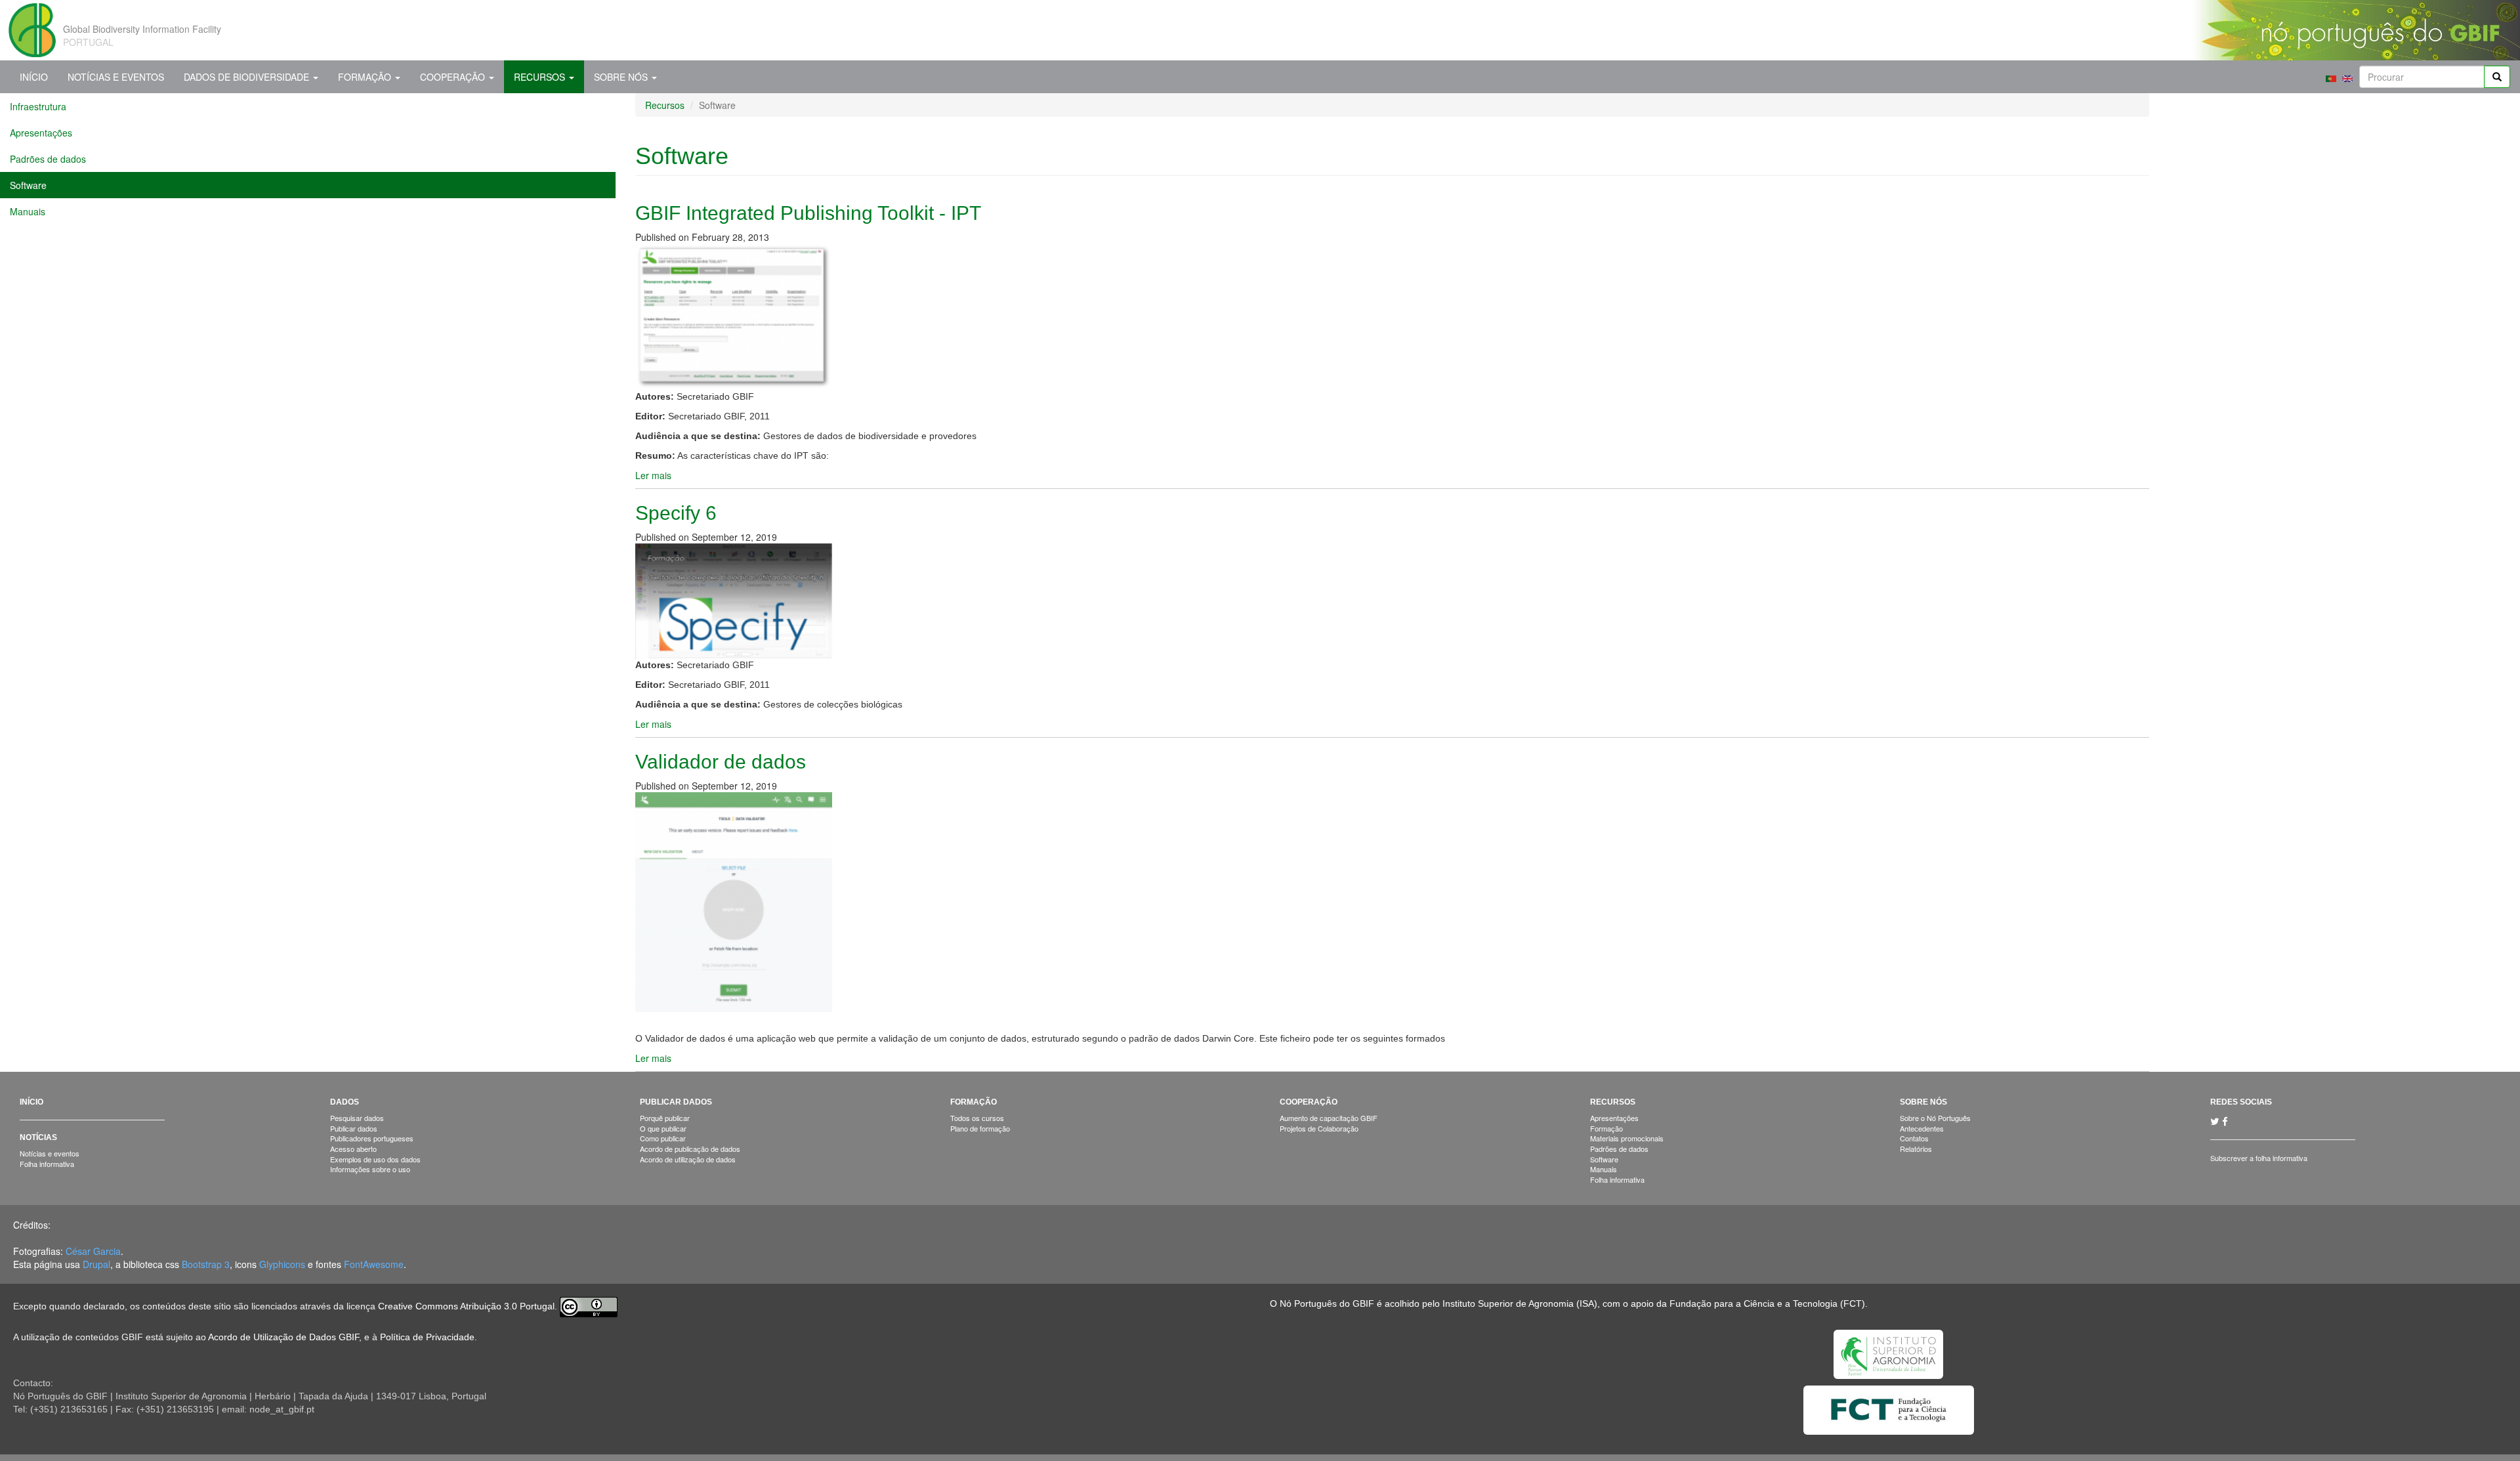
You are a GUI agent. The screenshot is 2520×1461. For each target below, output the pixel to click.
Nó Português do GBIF (1327, 1303)
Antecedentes (1922, 1128)
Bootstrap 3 (206, 1264)
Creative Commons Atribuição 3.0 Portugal (466, 1306)
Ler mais (653, 475)
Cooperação (454, 77)
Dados (345, 1102)
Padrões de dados (48, 159)
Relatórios (1916, 1149)
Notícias (38, 1137)
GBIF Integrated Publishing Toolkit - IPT (808, 213)
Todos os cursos (977, 1118)
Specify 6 (676, 513)
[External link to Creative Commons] (589, 1306)
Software (28, 185)
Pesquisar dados (357, 1118)
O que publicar (663, 1128)
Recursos (541, 77)
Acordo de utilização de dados (688, 1159)
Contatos (1914, 1138)
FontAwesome (374, 1264)
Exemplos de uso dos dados (375, 1159)
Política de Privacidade (427, 1337)
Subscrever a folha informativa (2259, 1158)
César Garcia (93, 1251)
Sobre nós (622, 77)
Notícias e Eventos (116, 77)
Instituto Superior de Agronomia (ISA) (1520, 1303)
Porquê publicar (665, 1118)
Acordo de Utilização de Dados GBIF (283, 1337)
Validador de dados (721, 762)
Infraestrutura (38, 106)
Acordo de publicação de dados (690, 1149)
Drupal (96, 1264)
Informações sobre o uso (370, 1169)
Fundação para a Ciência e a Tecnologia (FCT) (1767, 1303)
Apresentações (41, 133)
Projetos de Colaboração (1319, 1128)
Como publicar (663, 1138)
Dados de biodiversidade (248, 77)
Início (34, 77)
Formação (366, 77)
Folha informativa (47, 1164)
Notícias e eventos (50, 1153)
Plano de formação (980, 1128)
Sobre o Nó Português (1935, 1118)
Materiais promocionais (1627, 1138)
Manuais (28, 211)
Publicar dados (354, 1128)
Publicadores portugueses (372, 1138)
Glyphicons (282, 1264)
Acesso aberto (353, 1149)
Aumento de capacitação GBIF (1329, 1118)
